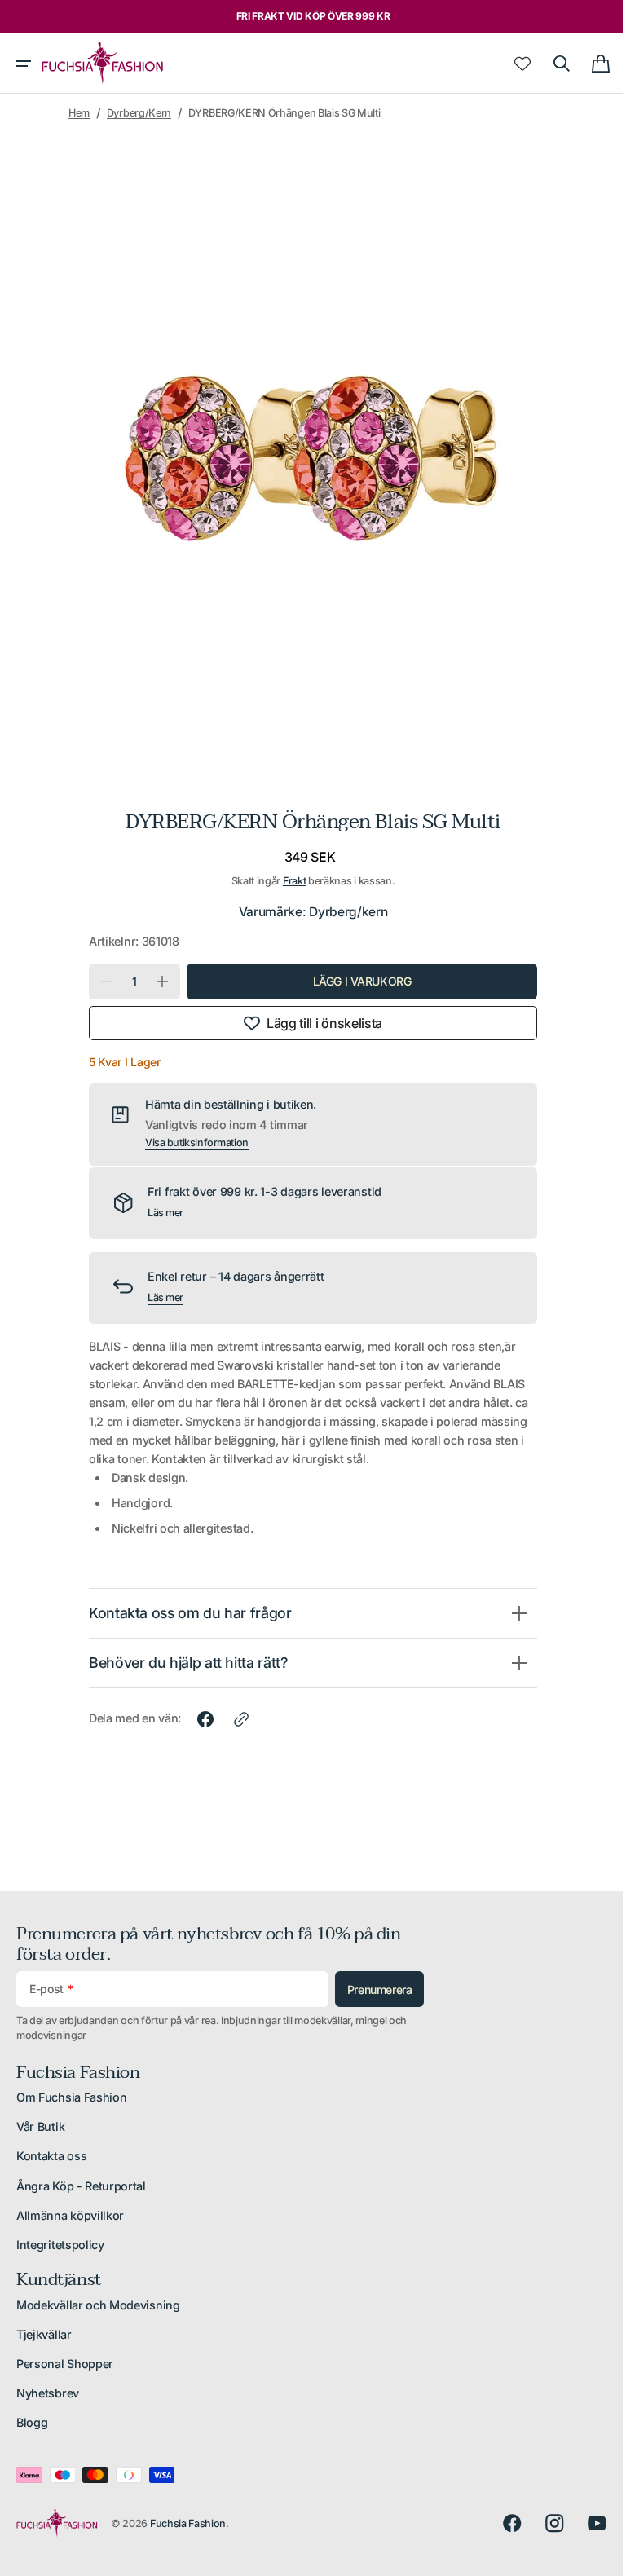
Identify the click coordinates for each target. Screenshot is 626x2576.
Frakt (288, 881)
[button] (24, 64)
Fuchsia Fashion (188, 2523)
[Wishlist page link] (510, 64)
